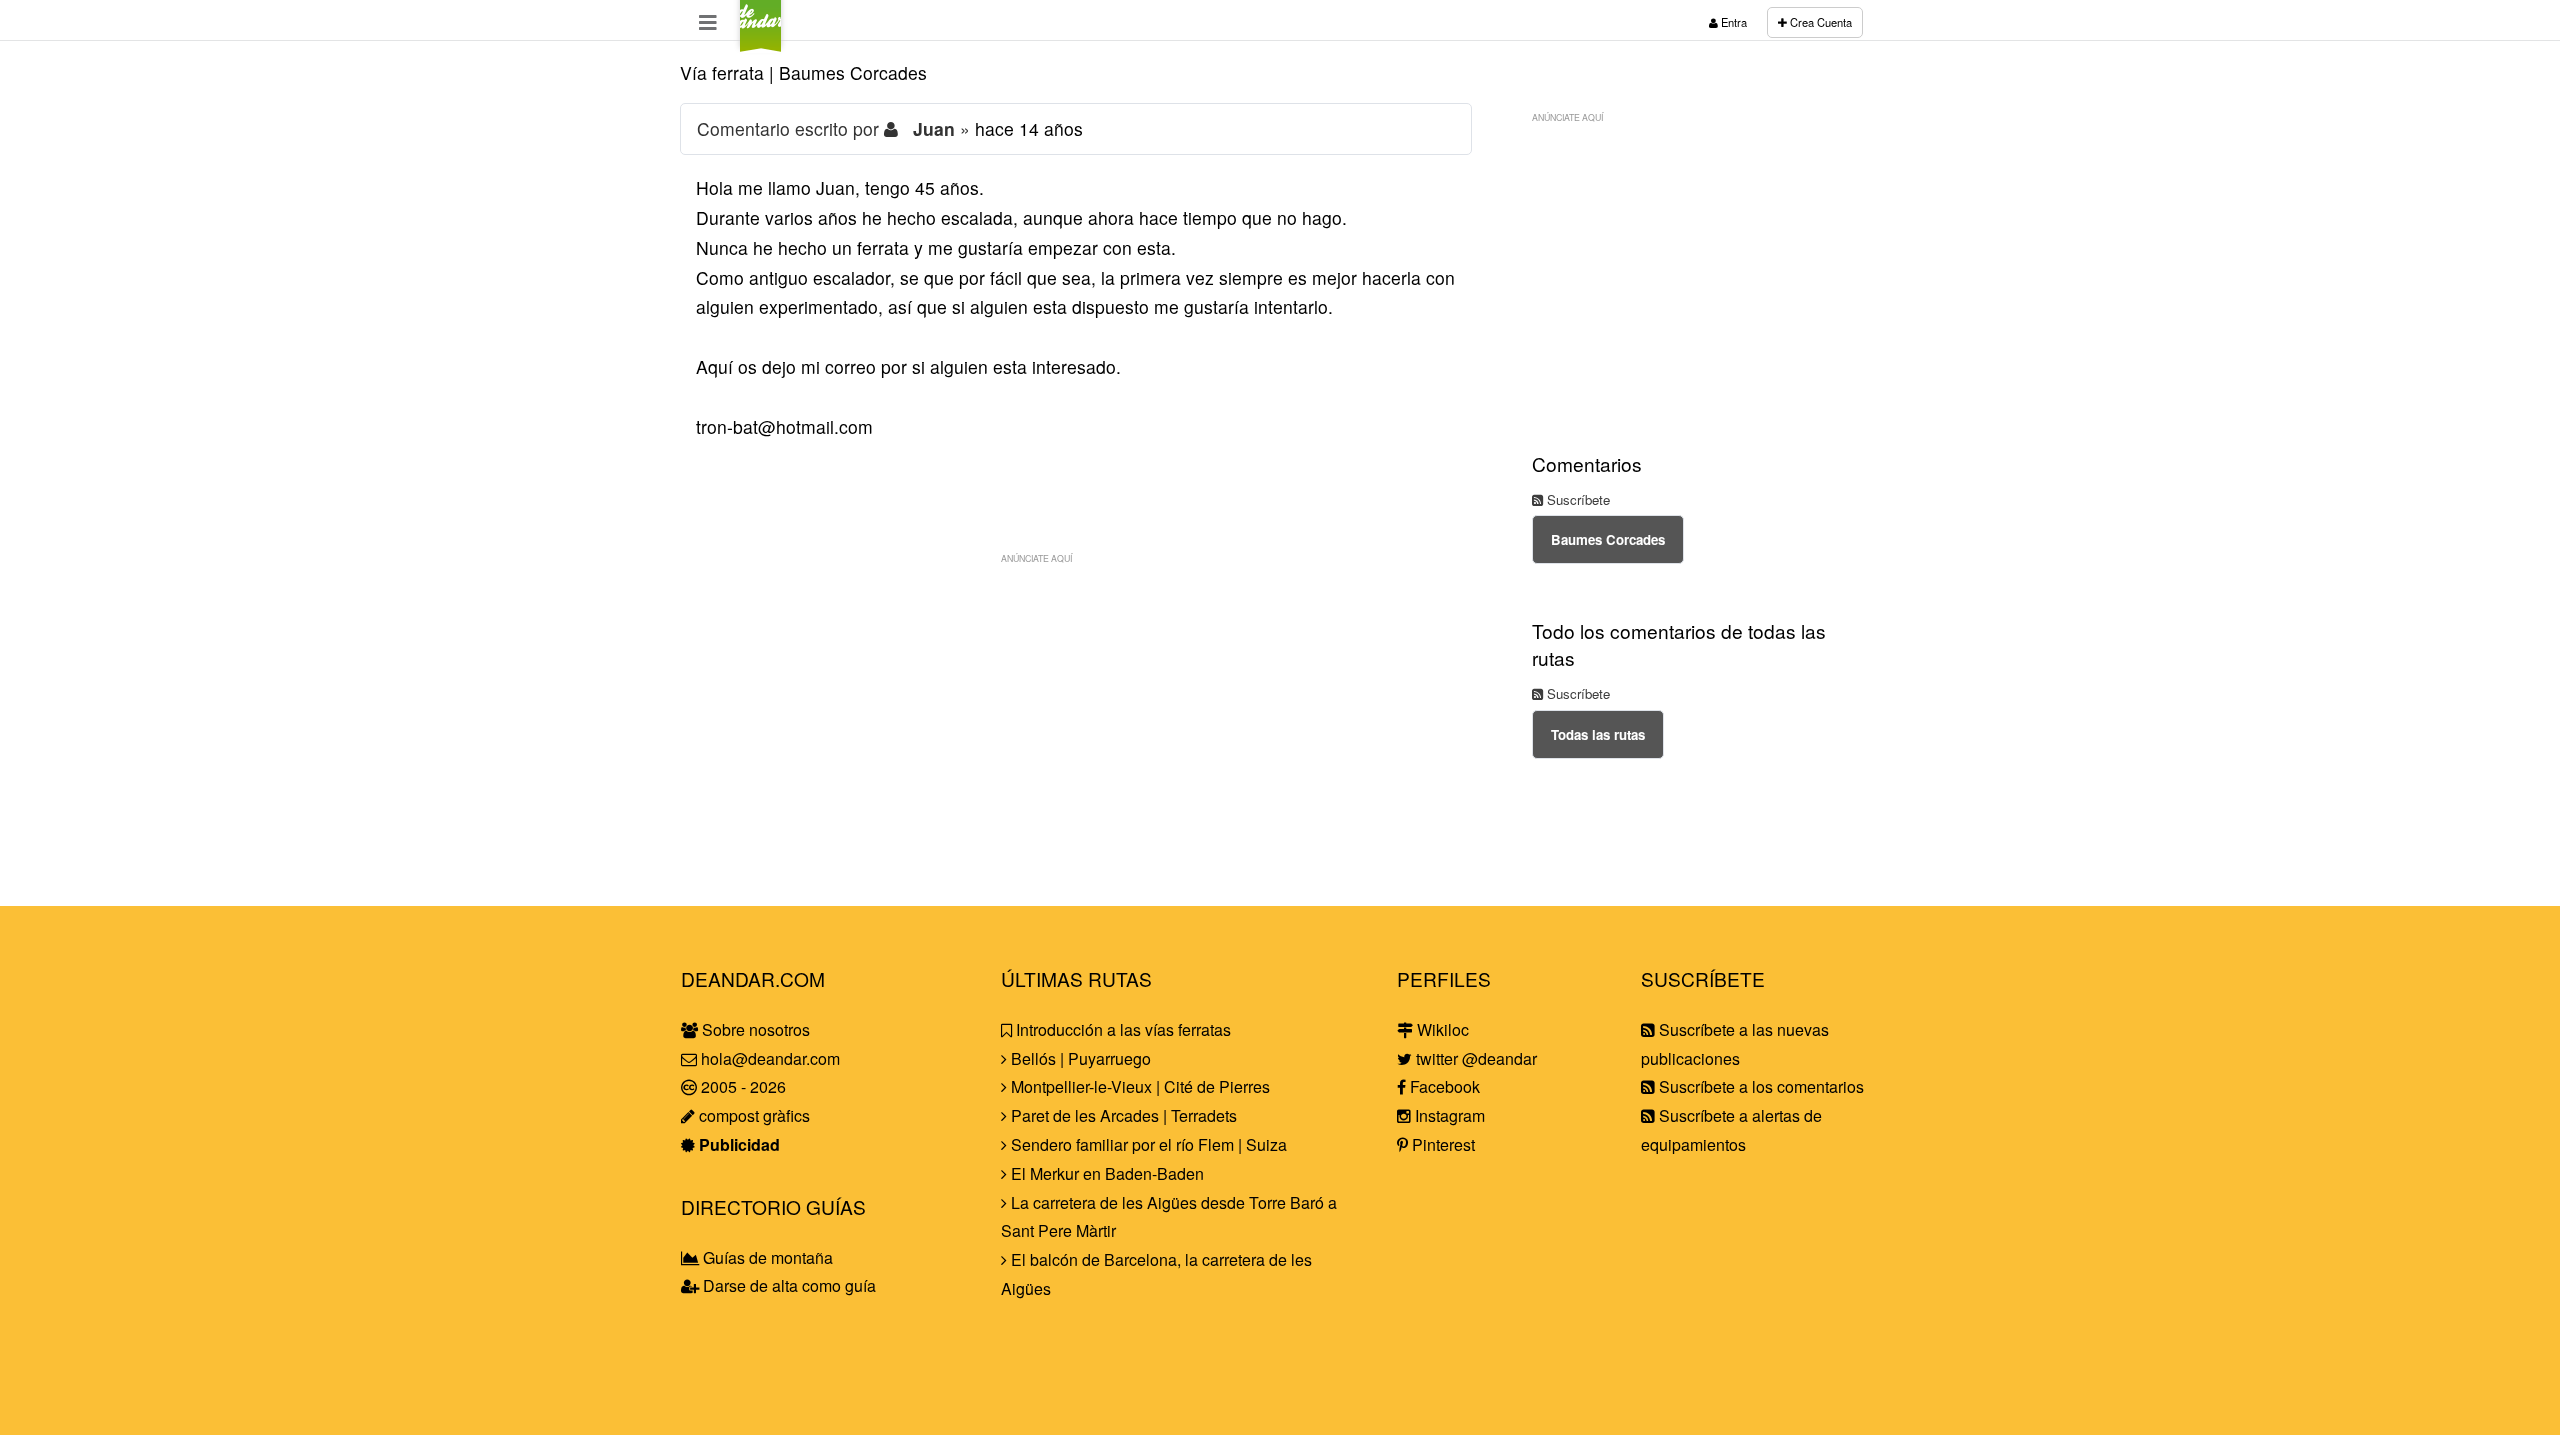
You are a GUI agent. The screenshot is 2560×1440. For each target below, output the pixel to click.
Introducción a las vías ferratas (1121, 1029)
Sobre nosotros (754, 1029)
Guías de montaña (766, 1257)
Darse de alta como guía (787, 1285)
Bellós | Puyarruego (1079, 1058)
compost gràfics (752, 1115)
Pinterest (1441, 1144)
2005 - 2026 (741, 1086)
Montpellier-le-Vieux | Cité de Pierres (1138, 1086)
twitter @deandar (1474, 1058)
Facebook (1443, 1086)
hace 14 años (1029, 128)
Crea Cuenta (1819, 22)
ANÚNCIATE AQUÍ (1036, 558)
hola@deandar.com (770, 1058)
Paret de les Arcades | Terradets (1122, 1115)
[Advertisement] (1076, 714)
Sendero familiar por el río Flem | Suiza (1147, 1144)
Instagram (1448, 1115)
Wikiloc (1441, 1029)
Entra (1732, 22)
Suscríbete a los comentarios (1759, 1086)
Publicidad (737, 1144)
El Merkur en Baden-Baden (1105, 1173)
